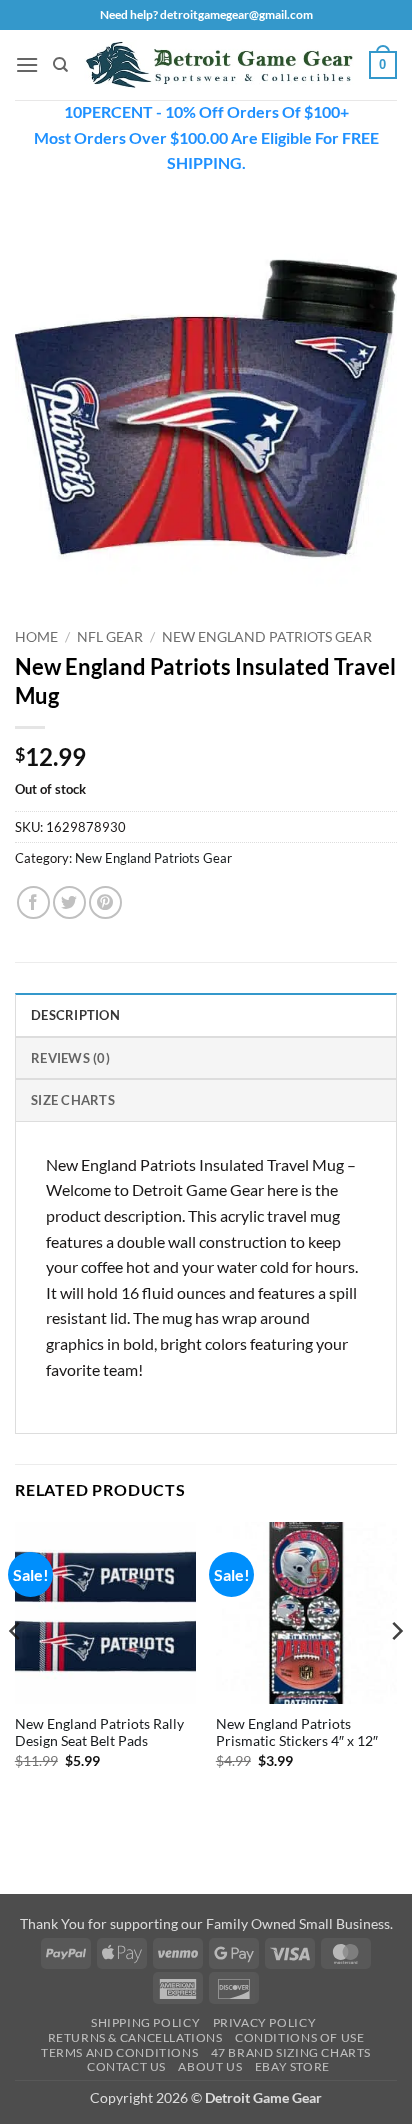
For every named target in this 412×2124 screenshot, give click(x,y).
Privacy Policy (265, 2022)
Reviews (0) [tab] (70, 1058)
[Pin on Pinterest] (105, 902)
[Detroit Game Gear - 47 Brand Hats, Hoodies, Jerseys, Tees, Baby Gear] (219, 64)
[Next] (396, 1671)
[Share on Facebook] (33, 902)
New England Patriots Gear (267, 637)
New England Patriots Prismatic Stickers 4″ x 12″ (297, 1733)
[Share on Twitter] (69, 902)
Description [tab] (75, 1015)
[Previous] (16, 1671)
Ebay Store (292, 2066)
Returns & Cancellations (135, 2037)
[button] (27, 64)
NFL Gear (110, 637)
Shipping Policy (145, 2022)
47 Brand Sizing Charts (291, 2052)
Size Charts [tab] (73, 1100)
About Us (210, 2066)
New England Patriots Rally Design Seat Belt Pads (99, 1733)
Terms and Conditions (119, 2052)
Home (36, 637)
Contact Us (126, 2066)
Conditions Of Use (299, 2037)
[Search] (60, 65)
